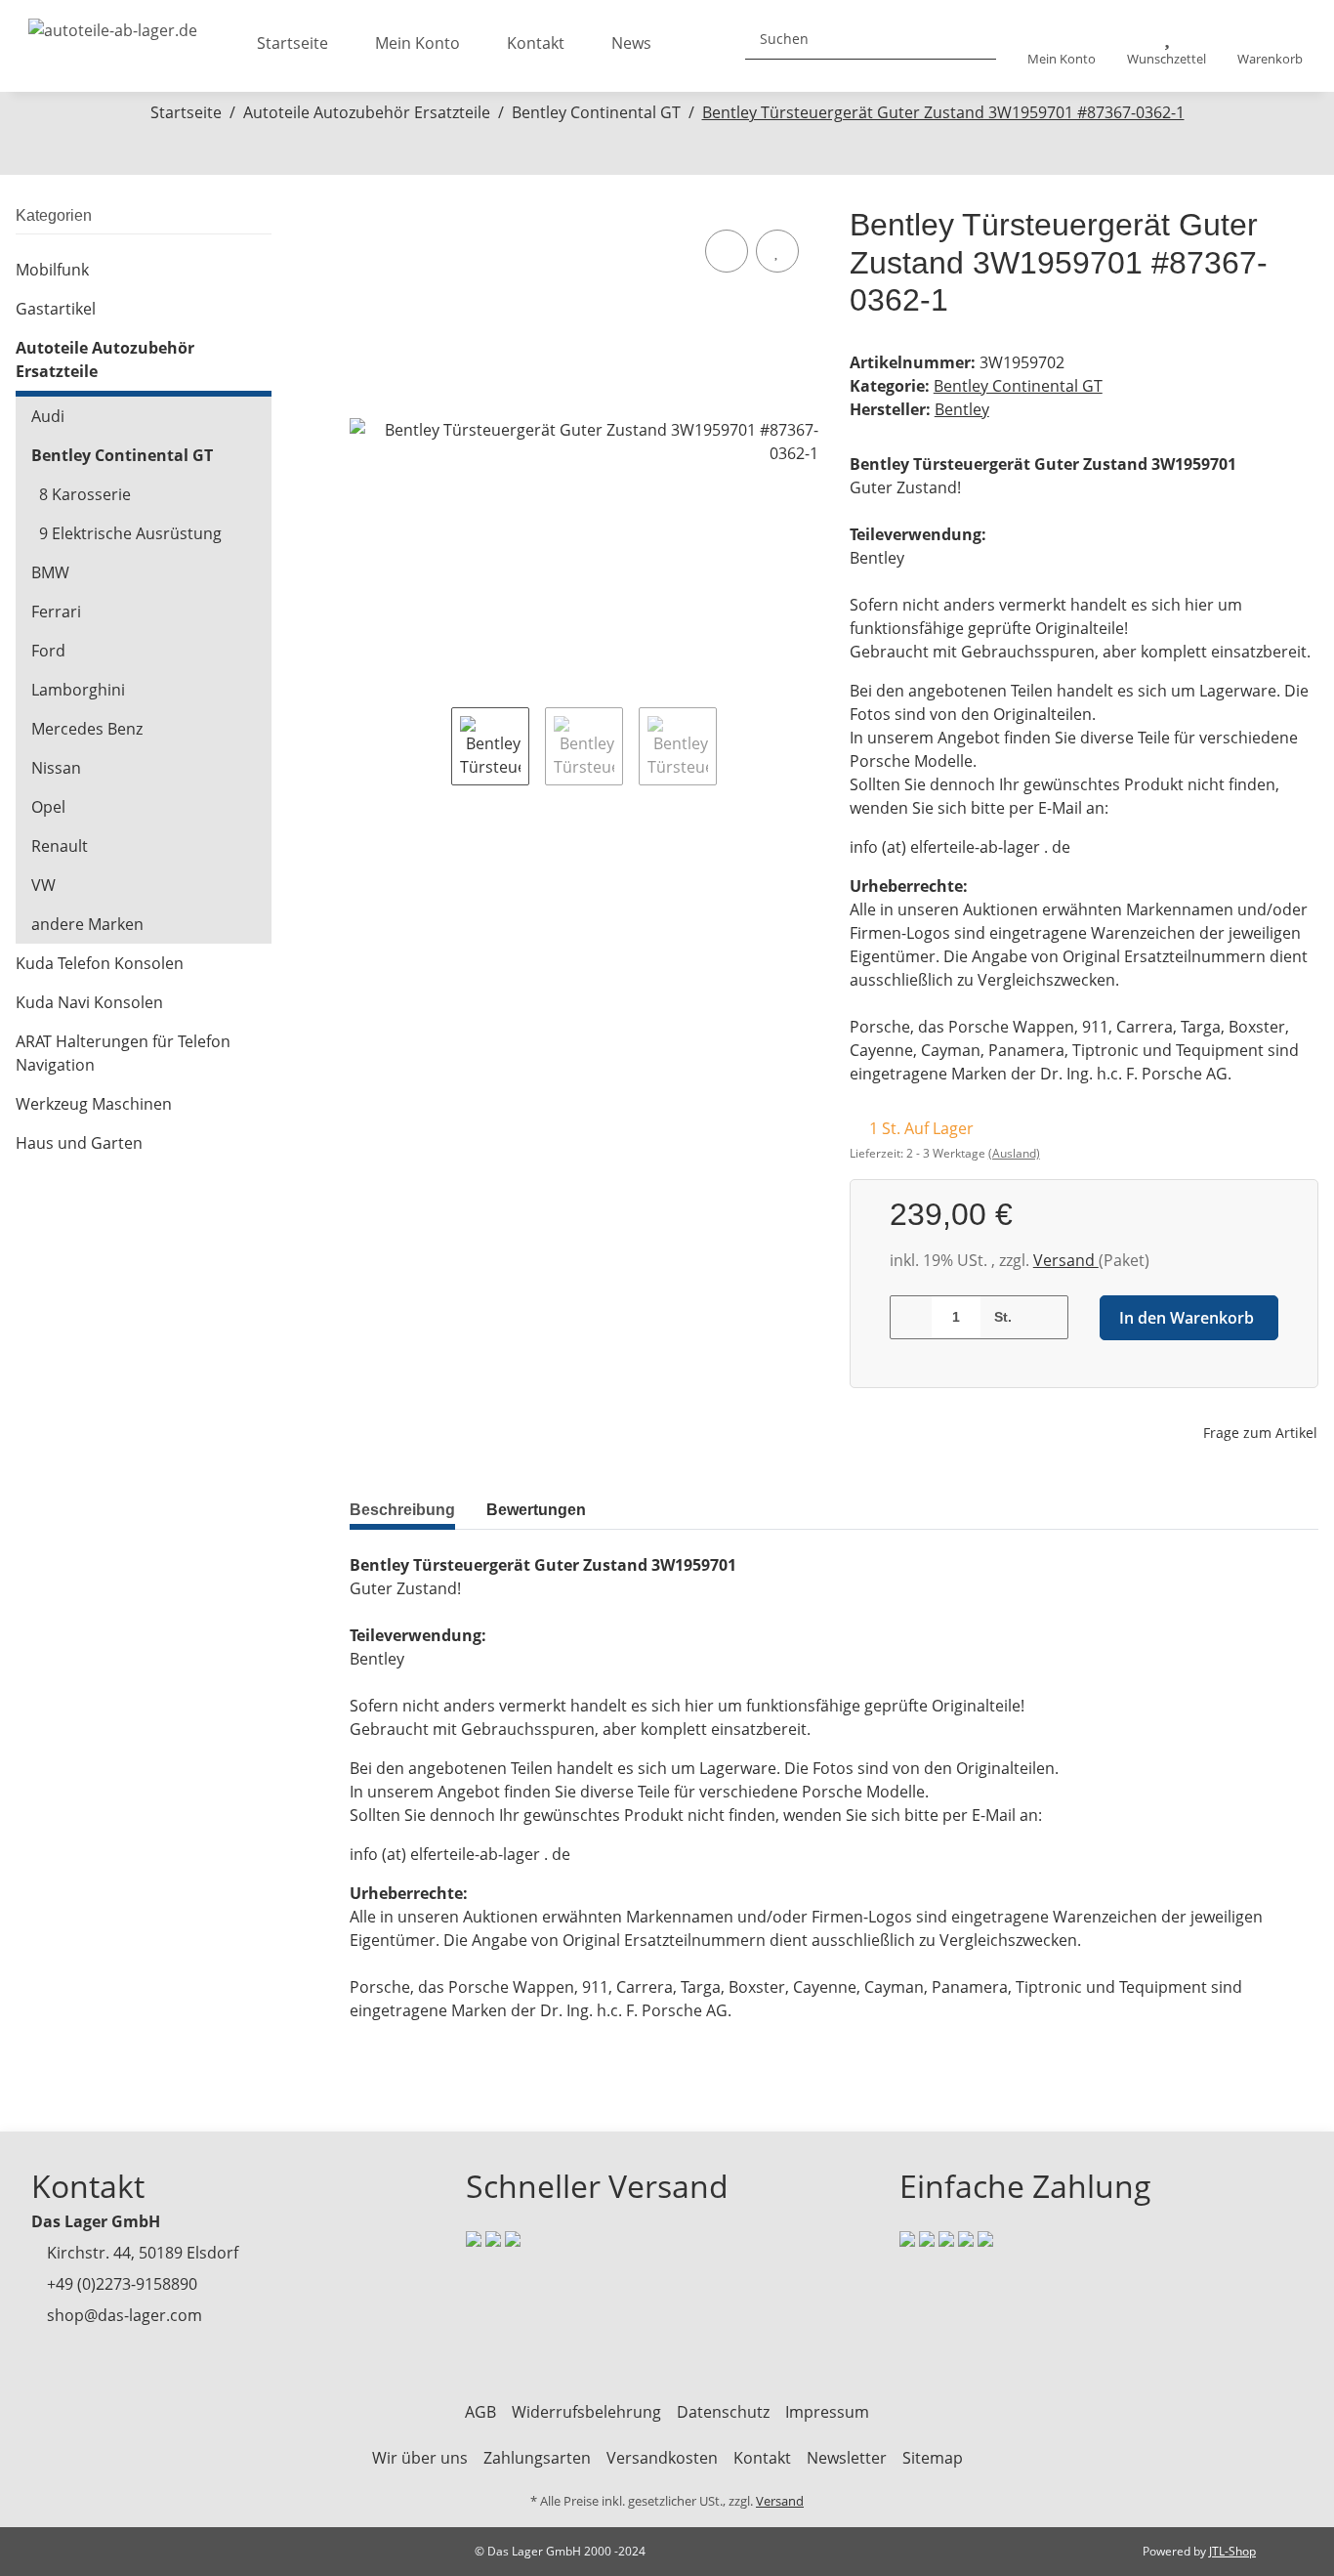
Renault (60, 846)
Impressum (827, 2412)
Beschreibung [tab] (402, 1510)
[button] (1062, 46)
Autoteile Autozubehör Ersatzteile (105, 359)
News (631, 43)
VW (43, 885)
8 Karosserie (85, 494)
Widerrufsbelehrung (586, 2412)
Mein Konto (417, 43)
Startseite (292, 43)
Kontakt (536, 43)
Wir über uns (420, 2458)
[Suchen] (974, 39)
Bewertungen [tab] (536, 1510)
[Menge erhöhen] (1046, 1317)
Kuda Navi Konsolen (89, 1002)
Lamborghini (78, 690)
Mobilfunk (52, 270)
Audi (48, 416)
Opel (48, 807)
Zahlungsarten (537, 2458)
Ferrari (56, 612)
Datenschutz (723, 2412)
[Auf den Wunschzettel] (777, 251)
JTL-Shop (1232, 2551)
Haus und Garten (79, 1143)
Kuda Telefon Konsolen (100, 963)
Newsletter (847, 2458)
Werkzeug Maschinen (94, 1104)
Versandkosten (662, 2458)
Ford (48, 651)
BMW (50, 572)
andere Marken (87, 924)
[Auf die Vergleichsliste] (727, 251)
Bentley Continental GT (1018, 386)
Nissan (56, 768)
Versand (1066, 1260)
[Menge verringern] (912, 1317)
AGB (480, 2412)
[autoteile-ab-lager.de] (113, 24)
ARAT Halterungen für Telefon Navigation (123, 1053)
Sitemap (933, 2458)
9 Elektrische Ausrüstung (130, 533)
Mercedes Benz (87, 729)
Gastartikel (56, 309)
